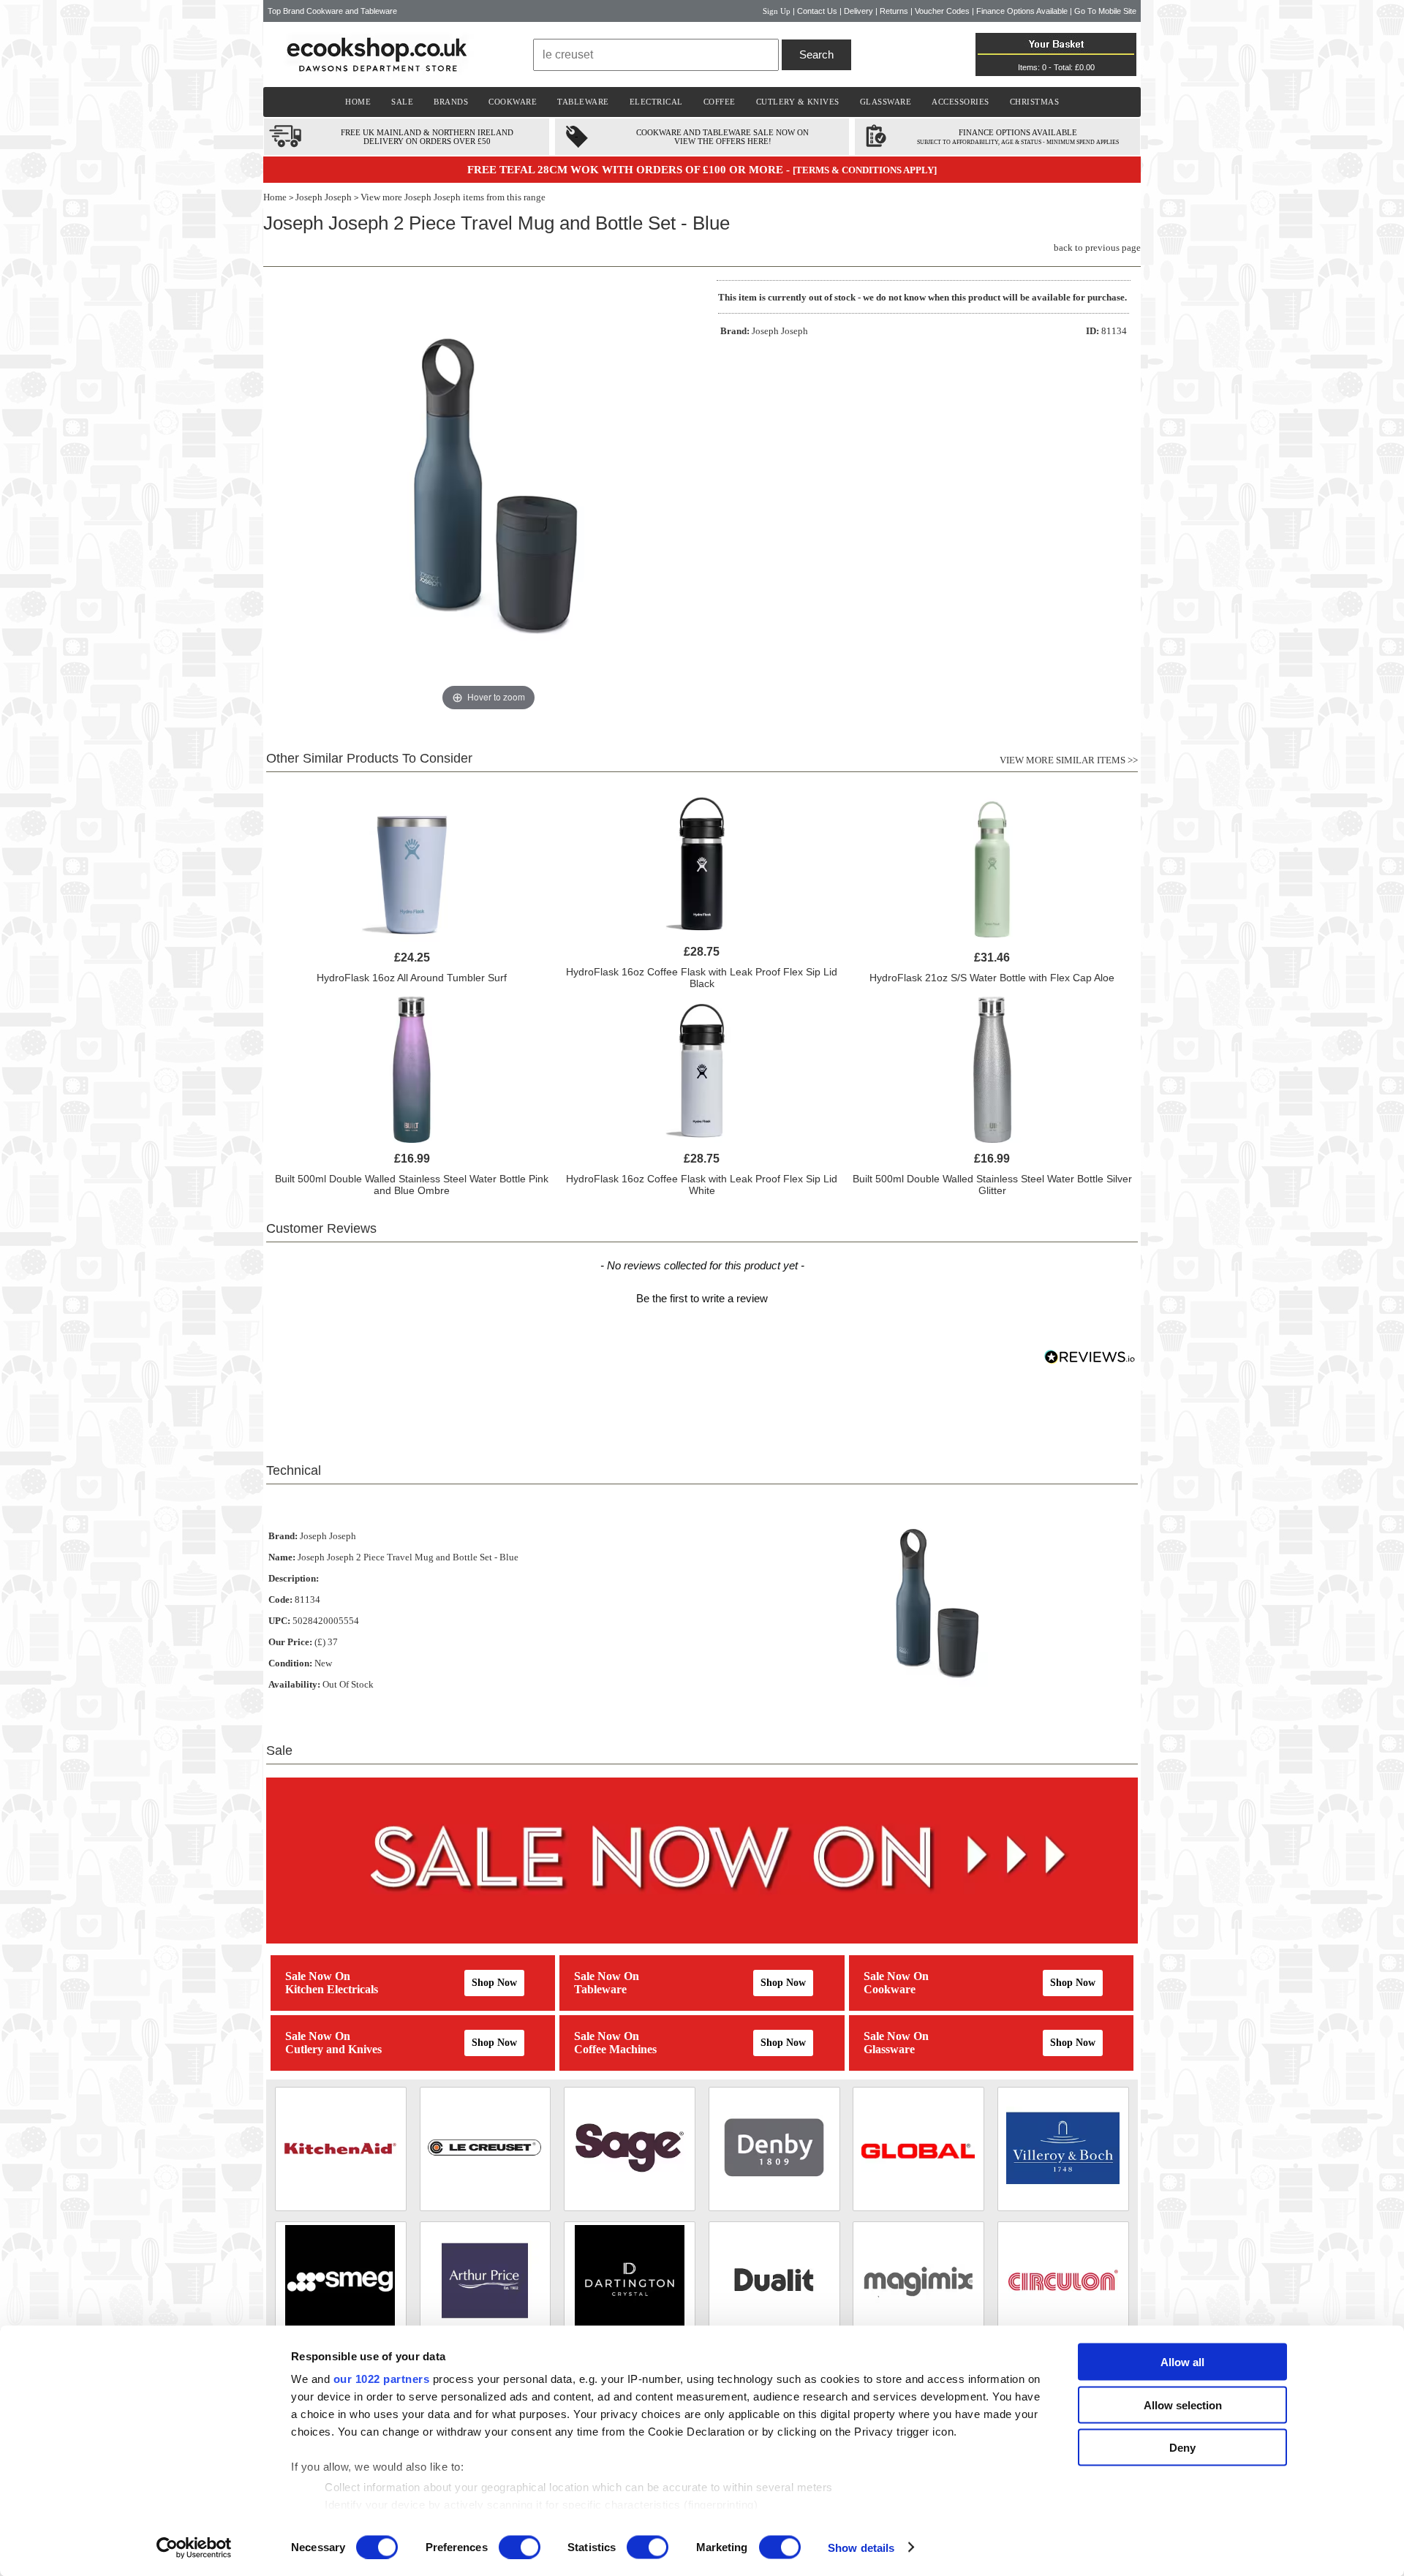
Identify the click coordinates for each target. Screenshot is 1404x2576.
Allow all (1182, 2362)
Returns (894, 11)
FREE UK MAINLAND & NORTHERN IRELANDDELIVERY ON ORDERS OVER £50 (427, 137)
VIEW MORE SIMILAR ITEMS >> (1069, 760)
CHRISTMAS (1035, 102)
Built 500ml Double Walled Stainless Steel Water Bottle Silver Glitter (992, 1185)
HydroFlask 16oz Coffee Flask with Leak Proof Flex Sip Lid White (702, 1185)
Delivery (858, 11)
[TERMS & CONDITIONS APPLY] (865, 170)
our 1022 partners (382, 2379)
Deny (1182, 2448)
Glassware (889, 2049)
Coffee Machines (615, 2049)
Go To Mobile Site (1105, 11)
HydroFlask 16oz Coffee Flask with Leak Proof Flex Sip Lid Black (702, 978)
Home (275, 197)
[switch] (520, 2547)
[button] (702, 1296)
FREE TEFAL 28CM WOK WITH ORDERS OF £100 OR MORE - (630, 170)
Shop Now (494, 1983)
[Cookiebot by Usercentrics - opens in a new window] (194, 2547)
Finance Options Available (1022, 11)
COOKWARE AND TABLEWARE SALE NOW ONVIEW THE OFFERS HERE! (722, 137)
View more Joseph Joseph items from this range (453, 197)
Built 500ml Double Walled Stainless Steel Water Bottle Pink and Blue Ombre (412, 1185)
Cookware (890, 1989)
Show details (861, 2547)
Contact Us (817, 11)
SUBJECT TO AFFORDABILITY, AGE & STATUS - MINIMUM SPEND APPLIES (1018, 142)
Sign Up (777, 11)
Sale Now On (318, 1976)
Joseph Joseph (324, 197)
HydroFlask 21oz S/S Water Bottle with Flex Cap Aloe (992, 978)
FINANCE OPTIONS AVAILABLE (1018, 132)
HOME (358, 102)
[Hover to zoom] (488, 497)
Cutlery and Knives (333, 2049)
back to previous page (1097, 248)
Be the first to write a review (702, 1298)
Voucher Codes (942, 11)
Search (816, 54)
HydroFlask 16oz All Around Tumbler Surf (412, 978)
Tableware (600, 1989)
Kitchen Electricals (332, 1989)
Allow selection (1183, 2405)
